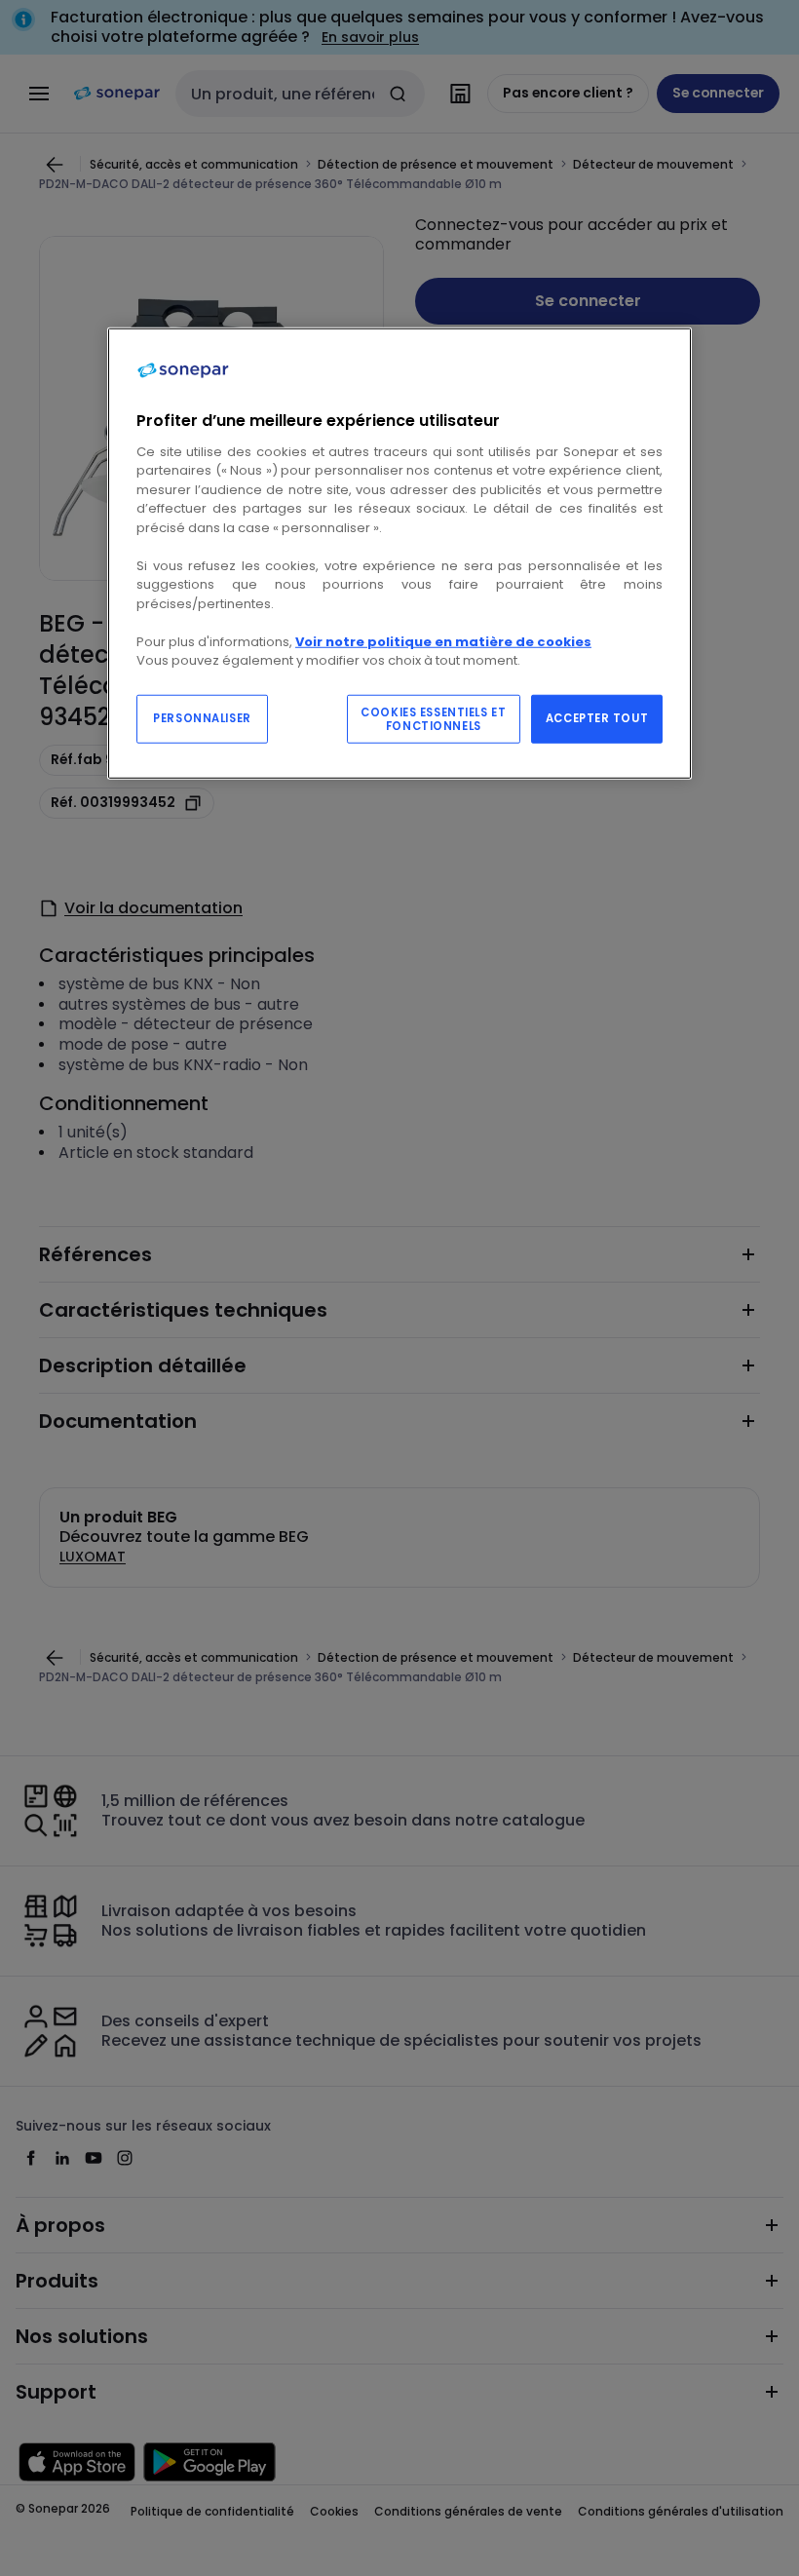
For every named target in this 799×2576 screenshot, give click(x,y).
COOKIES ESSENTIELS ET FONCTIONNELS (433, 719)
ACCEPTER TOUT (597, 718)
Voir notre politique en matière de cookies (443, 642)
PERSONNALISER (202, 718)
